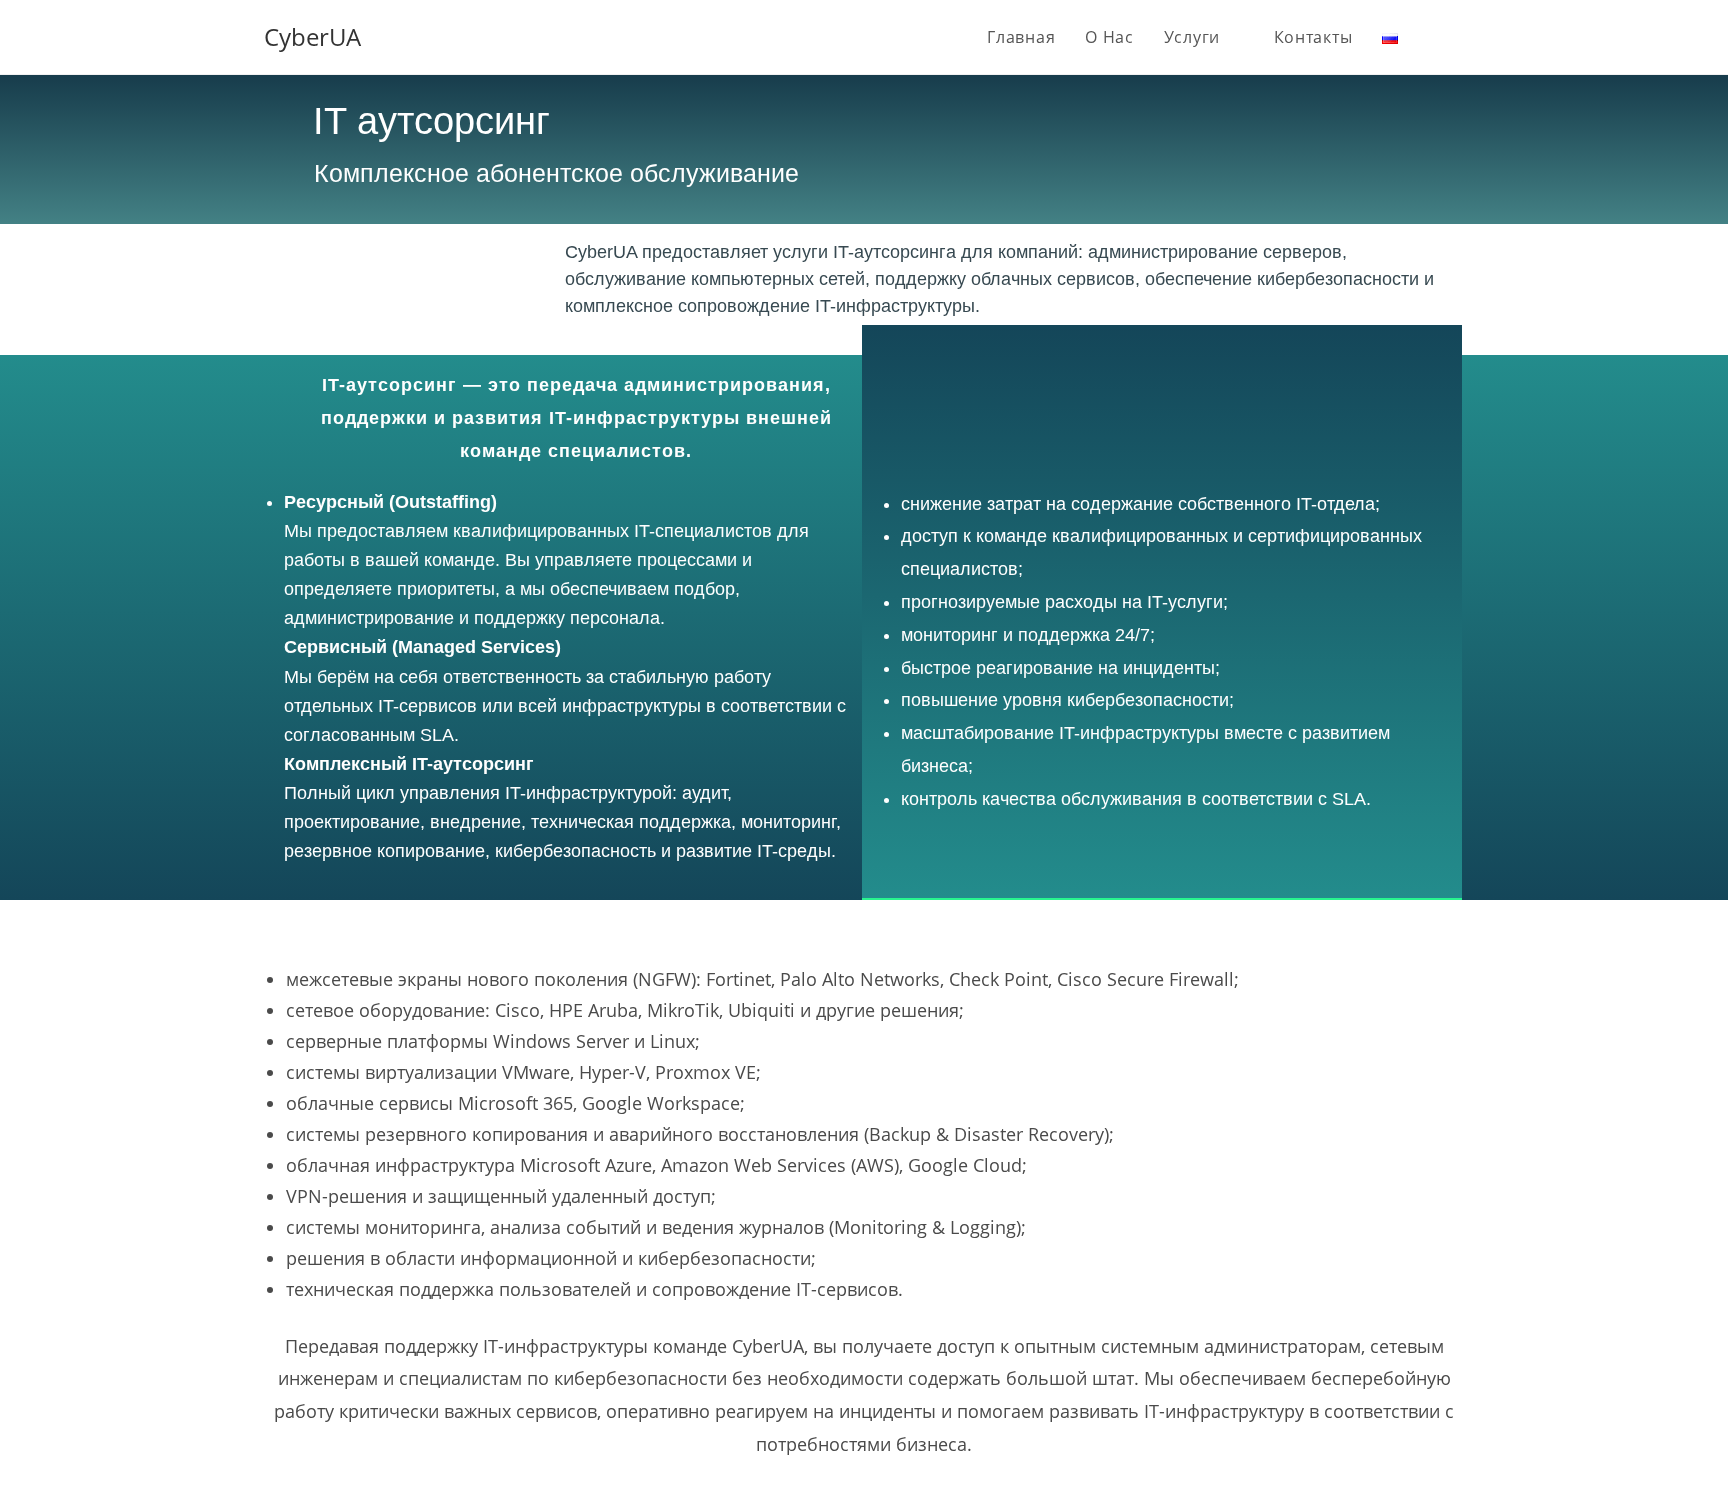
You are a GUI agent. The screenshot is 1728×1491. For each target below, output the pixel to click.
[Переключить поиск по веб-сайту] (1458, 37)
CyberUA (312, 36)
